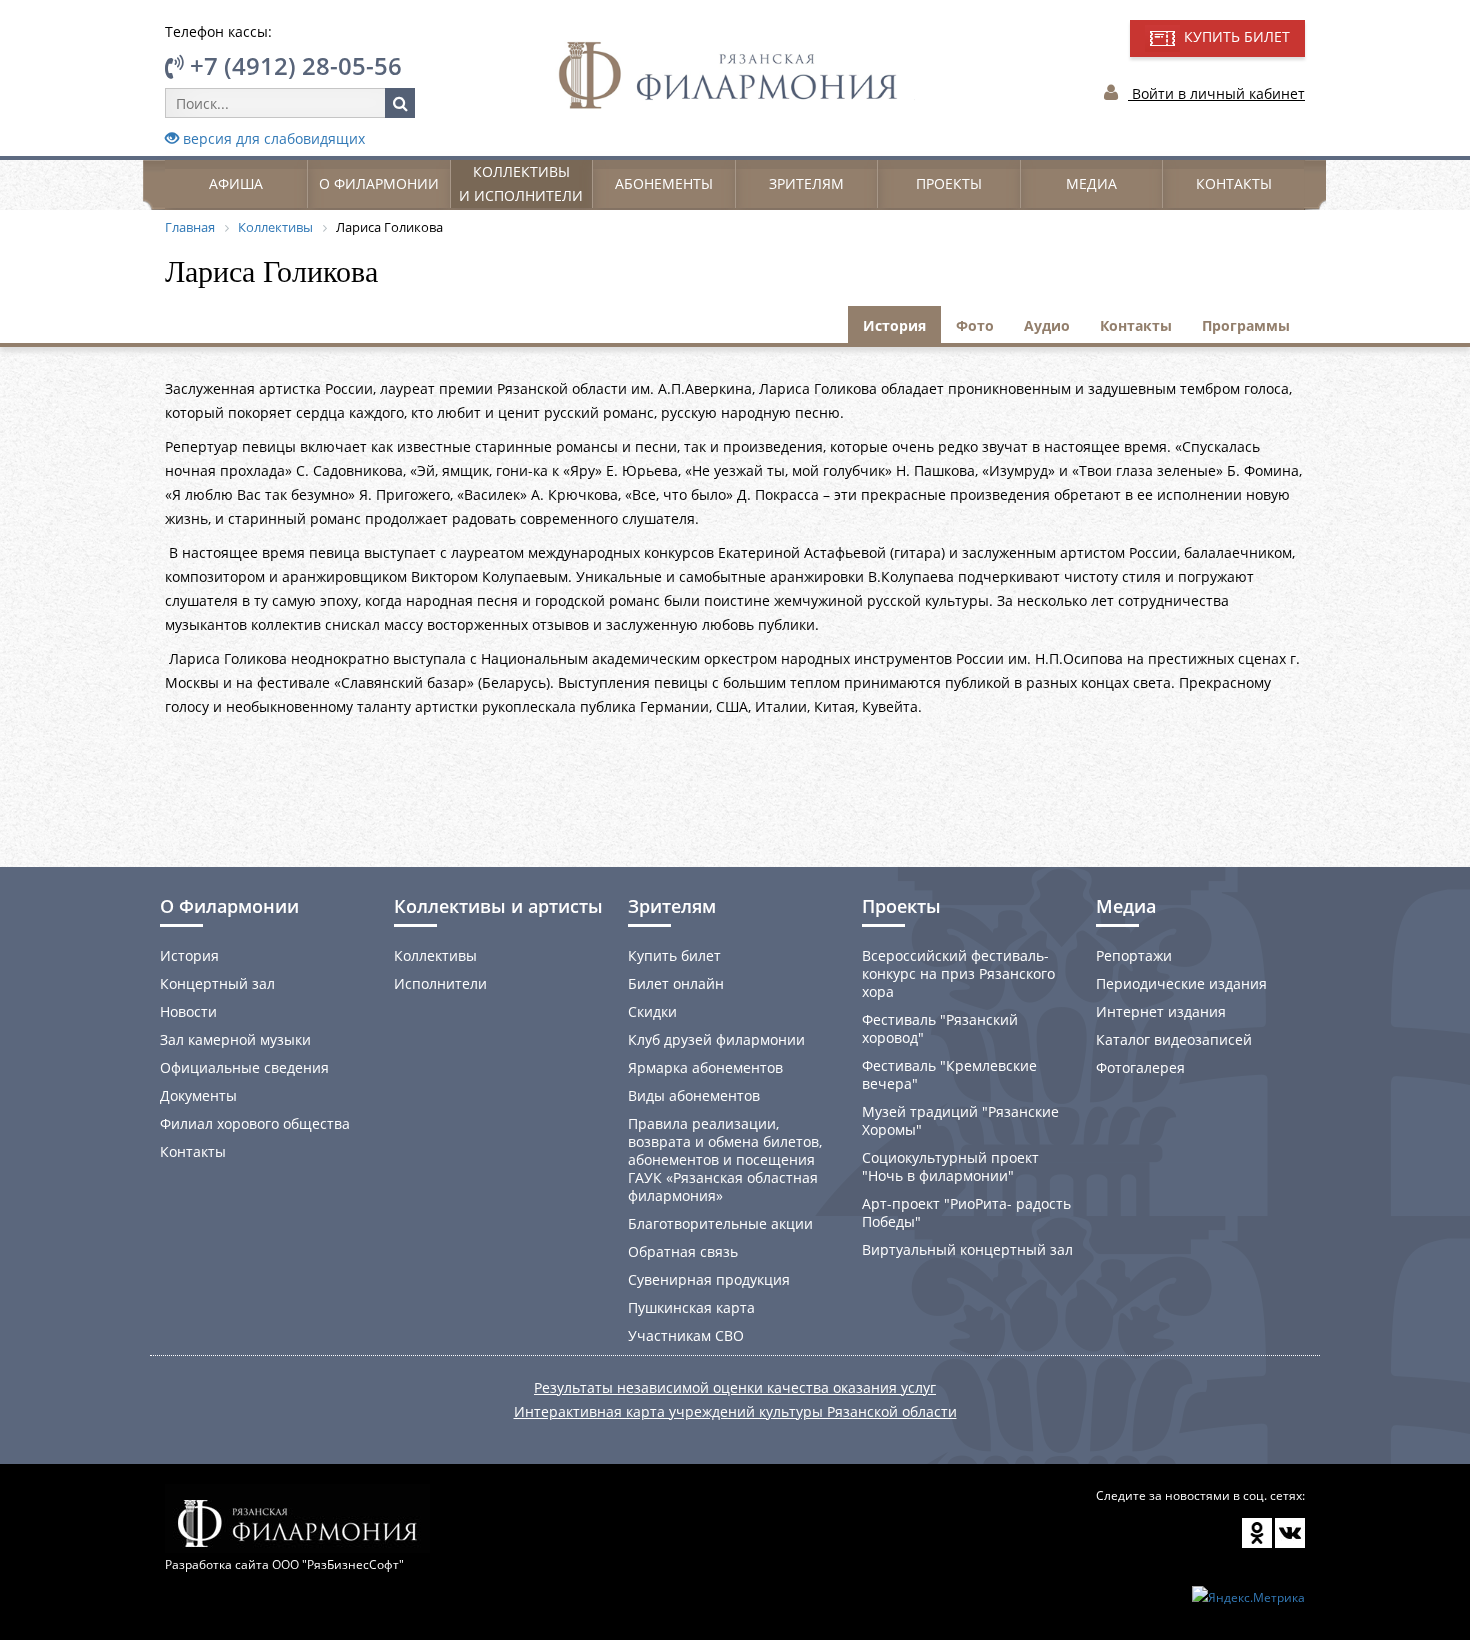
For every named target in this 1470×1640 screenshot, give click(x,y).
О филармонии (379, 183)
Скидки (652, 1011)
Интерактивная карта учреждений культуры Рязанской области (735, 1411)
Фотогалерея (1140, 1067)
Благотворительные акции (720, 1223)
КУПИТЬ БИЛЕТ (1235, 36)
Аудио (1047, 325)
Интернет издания (1161, 1011)
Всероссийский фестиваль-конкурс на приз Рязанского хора (958, 973)
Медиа (1091, 183)
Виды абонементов (694, 1095)
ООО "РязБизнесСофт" (338, 1564)
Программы (1246, 325)
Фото (975, 325)
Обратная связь (683, 1251)
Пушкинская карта (691, 1307)
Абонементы (664, 183)
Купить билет (674, 955)
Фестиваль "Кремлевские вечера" (949, 1074)
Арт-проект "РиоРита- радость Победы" (966, 1212)
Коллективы (435, 955)
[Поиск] (400, 103)
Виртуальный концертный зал (967, 1249)
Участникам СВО (686, 1335)
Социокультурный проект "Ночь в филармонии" (950, 1166)
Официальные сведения (244, 1067)
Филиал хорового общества (255, 1123)
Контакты (1234, 183)
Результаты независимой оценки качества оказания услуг (735, 1387)
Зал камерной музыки (235, 1039)
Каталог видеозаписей (1174, 1039)
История (894, 325)
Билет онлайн (676, 983)
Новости (188, 1011)
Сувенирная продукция (709, 1279)
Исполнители (440, 983)
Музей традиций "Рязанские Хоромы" (960, 1120)
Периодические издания (1181, 983)
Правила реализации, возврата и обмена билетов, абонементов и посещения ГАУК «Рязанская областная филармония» (725, 1159)
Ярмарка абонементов (705, 1067)
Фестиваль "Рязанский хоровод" (940, 1028)
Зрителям (806, 183)
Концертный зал (217, 983)
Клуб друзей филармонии (716, 1039)
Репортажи (1134, 955)
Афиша (236, 183)
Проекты (949, 183)
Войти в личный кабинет (1216, 93)
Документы (198, 1095)
